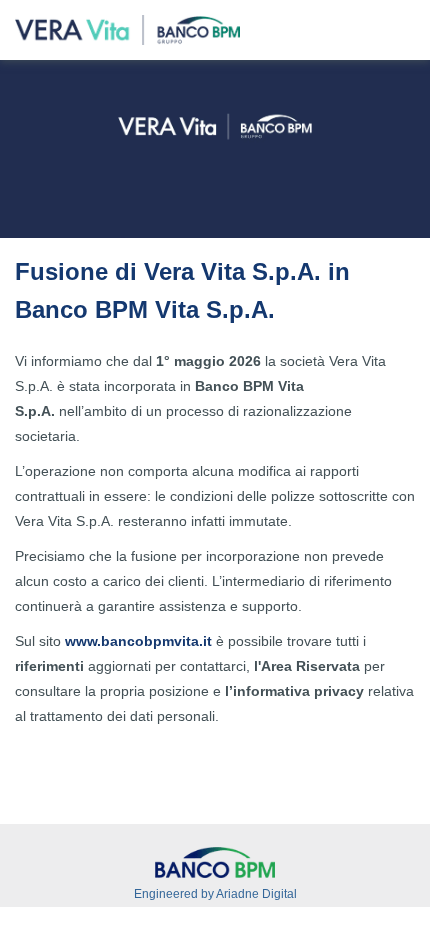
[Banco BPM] (215, 862)
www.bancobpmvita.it (138, 641)
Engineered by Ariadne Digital (215, 894)
